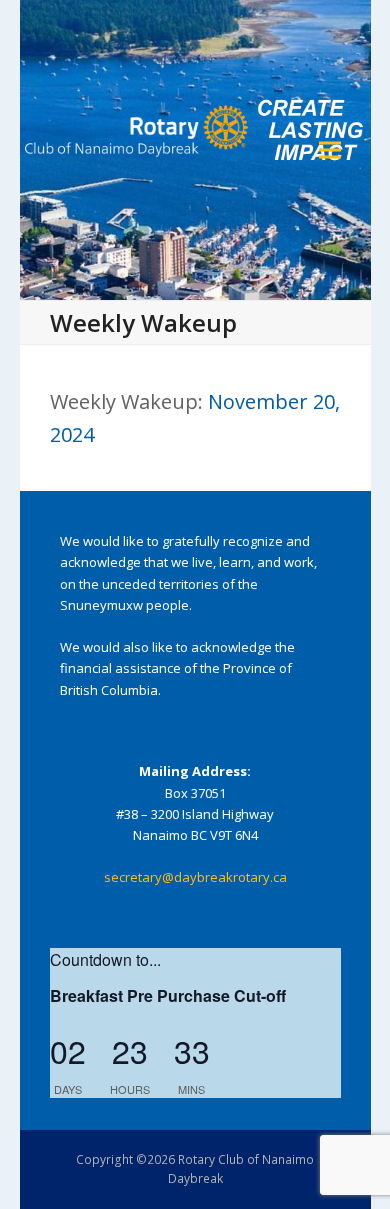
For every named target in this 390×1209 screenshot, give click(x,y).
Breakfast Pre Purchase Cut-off (168, 995)
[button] (330, 150)
